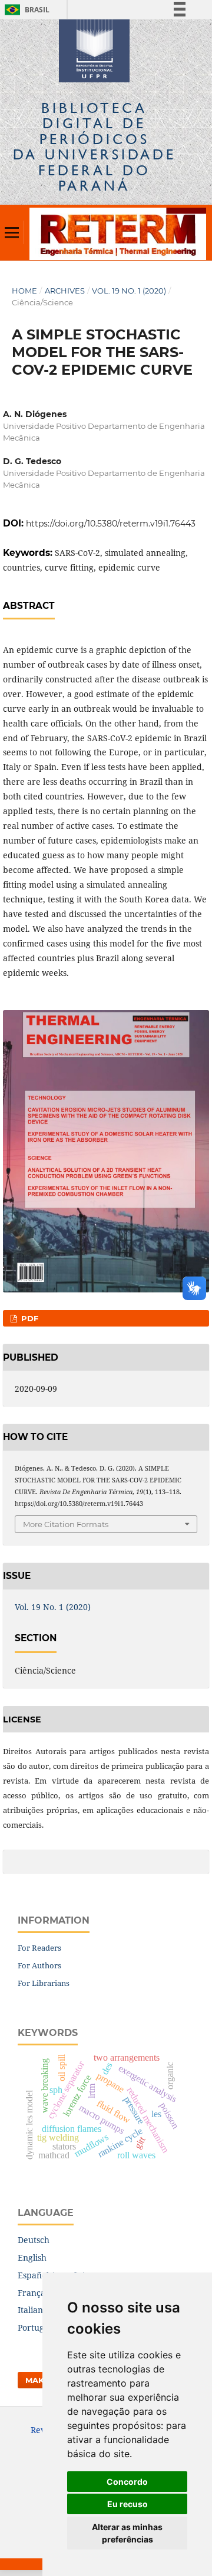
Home (24, 291)
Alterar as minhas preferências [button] (127, 2533)
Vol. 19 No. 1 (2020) (129, 291)
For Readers (39, 1948)
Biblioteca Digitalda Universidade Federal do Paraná (95, 146)
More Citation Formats (66, 1524)
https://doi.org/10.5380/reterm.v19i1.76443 (111, 524)
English (32, 2257)
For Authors (39, 1965)
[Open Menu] (12, 232)
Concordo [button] (127, 2482)
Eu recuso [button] (127, 2504)
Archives (65, 291)
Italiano (33, 2310)
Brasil (25, 10)
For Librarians (44, 1983)
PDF (29, 1318)
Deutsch (34, 2240)
